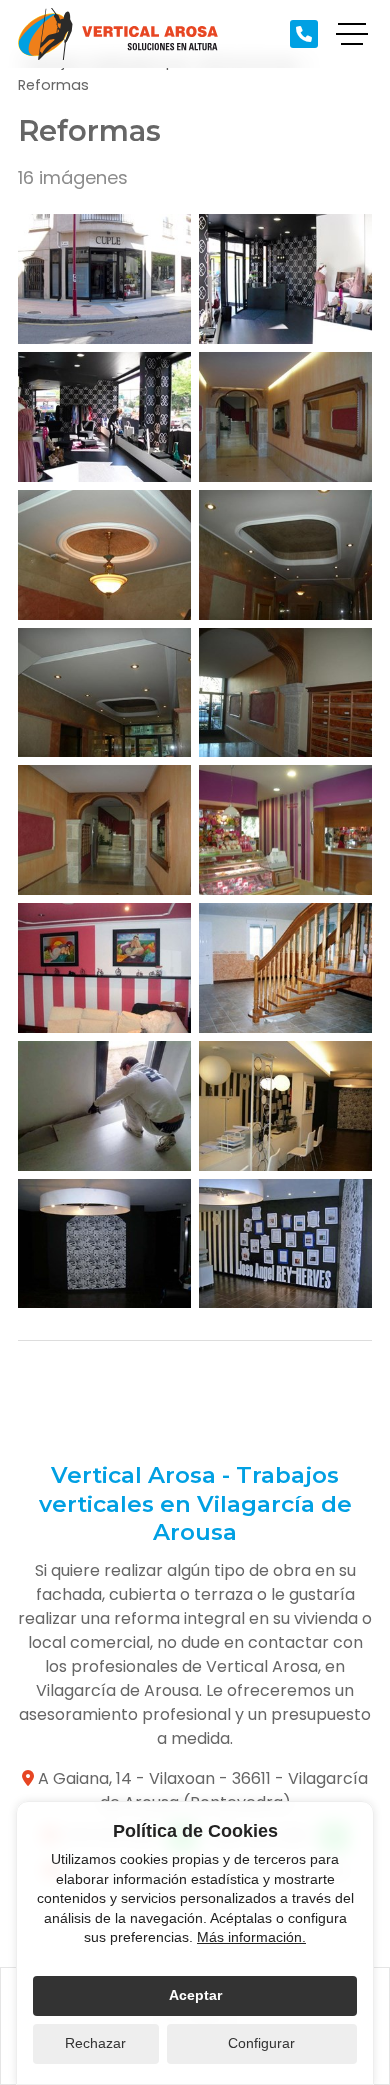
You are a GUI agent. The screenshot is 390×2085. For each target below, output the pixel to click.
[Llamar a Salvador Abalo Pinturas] (304, 34)
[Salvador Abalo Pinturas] (118, 34)
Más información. (251, 1937)
